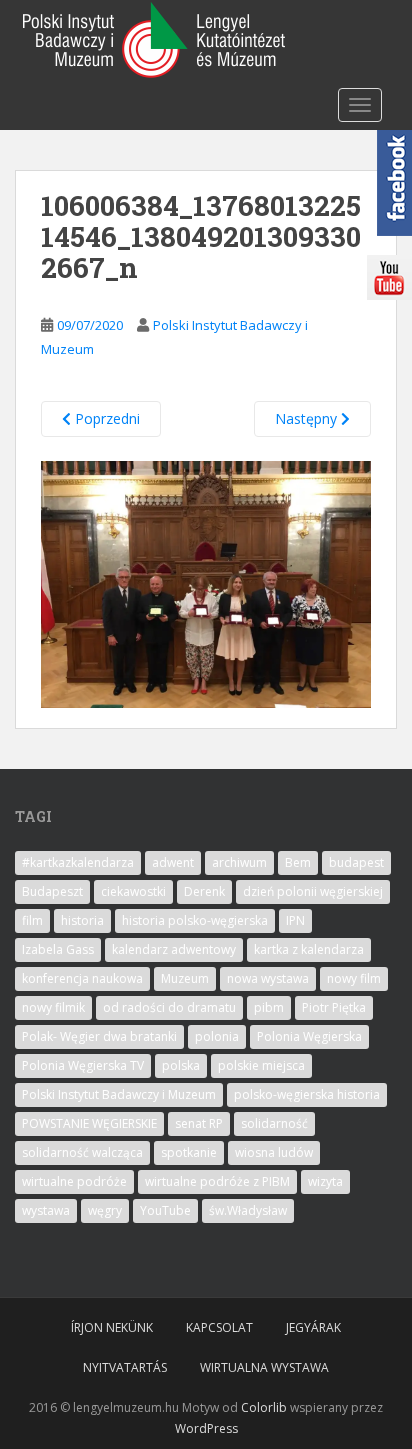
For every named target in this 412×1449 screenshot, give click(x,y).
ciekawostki (133, 891)
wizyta (325, 1181)
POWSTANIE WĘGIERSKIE (89, 1123)
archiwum (239, 862)
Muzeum (185, 978)
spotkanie (189, 1152)
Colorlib (264, 1407)
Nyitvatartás (125, 1367)
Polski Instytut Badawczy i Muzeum (119, 1094)
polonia (217, 1036)
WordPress (206, 1428)
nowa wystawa (268, 978)
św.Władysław (248, 1210)
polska (181, 1065)
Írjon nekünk (112, 1327)
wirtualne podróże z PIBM (217, 1181)
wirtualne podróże (74, 1181)
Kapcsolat (219, 1327)
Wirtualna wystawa (264, 1367)
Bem (298, 862)
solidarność (274, 1123)
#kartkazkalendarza (78, 862)
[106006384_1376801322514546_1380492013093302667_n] (206, 582)
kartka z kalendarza (309, 949)
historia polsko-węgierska (195, 920)
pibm (269, 1007)
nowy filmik (53, 1007)
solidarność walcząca (82, 1152)
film (32, 920)
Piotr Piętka (334, 1007)
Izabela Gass (58, 949)
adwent (173, 862)
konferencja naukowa (82, 978)
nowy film (354, 978)
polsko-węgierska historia (307, 1094)
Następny (308, 418)
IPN (295, 920)
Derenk (204, 891)
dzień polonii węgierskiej (313, 891)
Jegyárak (313, 1327)
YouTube (165, 1210)
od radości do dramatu (169, 1007)
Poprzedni (105, 418)
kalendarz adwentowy (174, 949)
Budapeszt (52, 891)
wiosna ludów (274, 1152)
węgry (105, 1210)
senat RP (199, 1123)
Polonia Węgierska (309, 1036)
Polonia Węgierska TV (83, 1065)
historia (82, 920)
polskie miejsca (261, 1065)
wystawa (46, 1210)
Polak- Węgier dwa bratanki (99, 1036)
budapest (356, 862)
